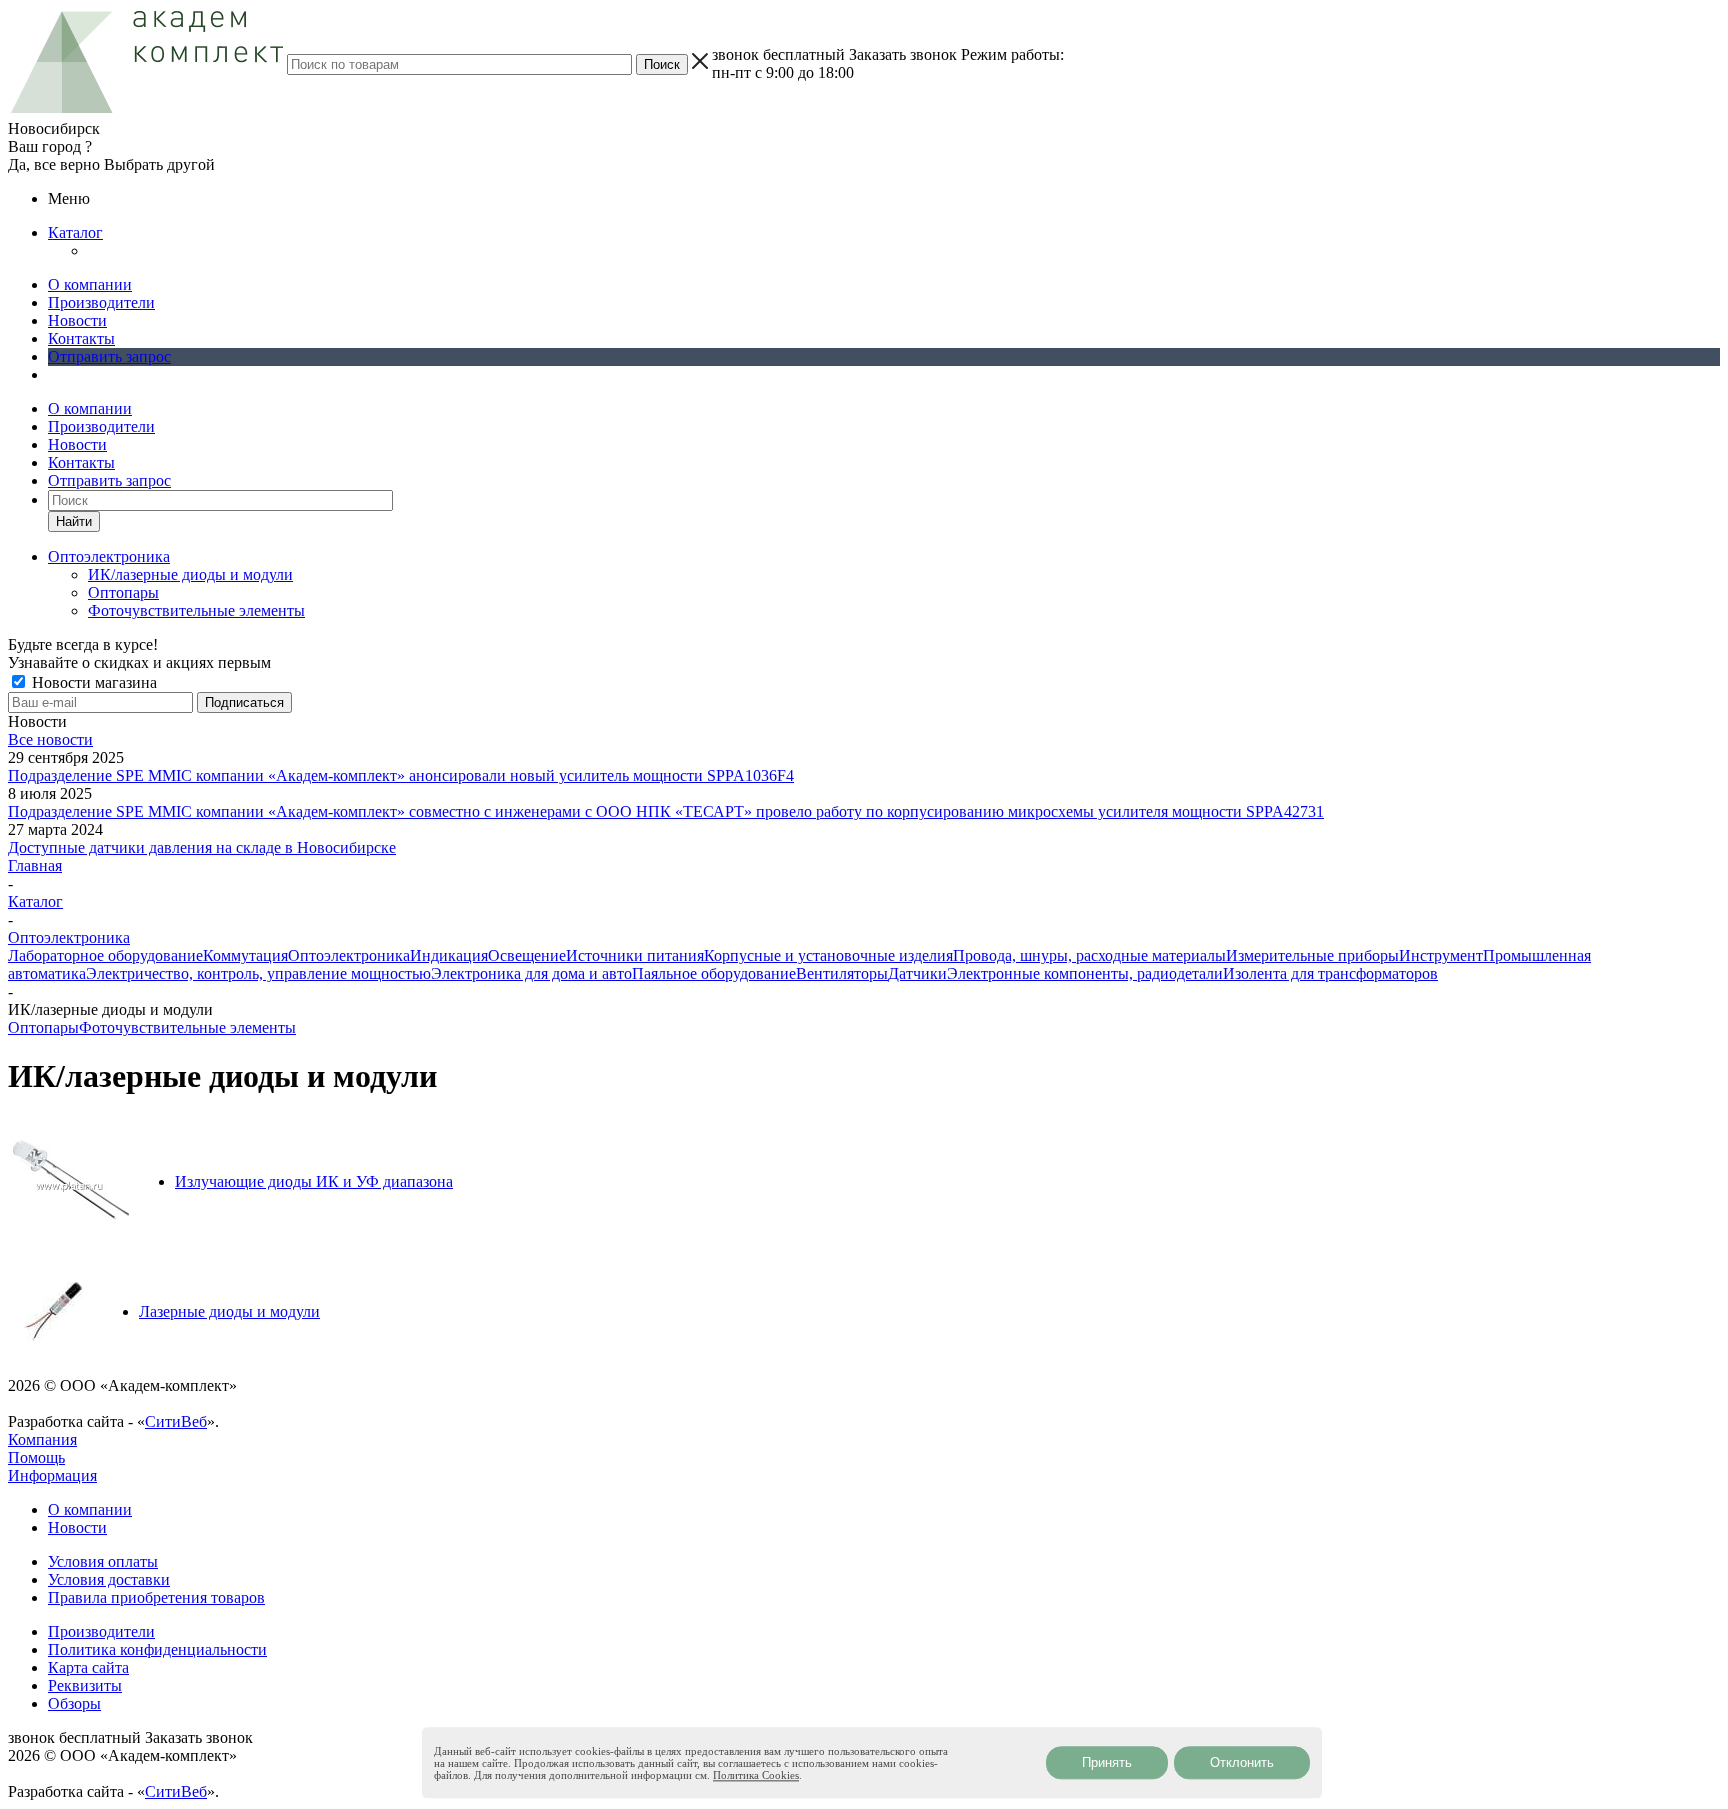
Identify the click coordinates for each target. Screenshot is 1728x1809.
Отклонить (1242, 1762)
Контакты (81, 338)
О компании (90, 284)
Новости (77, 320)
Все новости (50, 739)
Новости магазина (92, 682)
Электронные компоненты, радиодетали (1085, 973)
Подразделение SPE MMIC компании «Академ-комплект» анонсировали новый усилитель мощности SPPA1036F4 (401, 775)
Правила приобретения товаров (156, 1597)
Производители (101, 302)
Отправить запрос (109, 356)
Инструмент (1441, 955)
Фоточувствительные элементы (196, 610)
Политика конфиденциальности (157, 1649)
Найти (74, 521)
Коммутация (245, 955)
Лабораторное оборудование (105, 955)
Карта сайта (88, 1667)
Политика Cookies (756, 1775)
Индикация (449, 955)
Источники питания (635, 955)
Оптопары (123, 592)
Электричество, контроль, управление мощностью (258, 973)
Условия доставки (109, 1579)
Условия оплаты (103, 1561)
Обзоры (74, 1703)
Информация (52, 1475)
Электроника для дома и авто (531, 973)
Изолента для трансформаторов (1330, 973)
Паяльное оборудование (714, 973)
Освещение (527, 955)
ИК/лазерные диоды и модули (190, 574)
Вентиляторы (842, 973)
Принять (1107, 1762)
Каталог (75, 232)
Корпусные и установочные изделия (828, 955)
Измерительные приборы (1312, 955)
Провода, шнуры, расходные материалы (1089, 955)
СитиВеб (176, 1421)
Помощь (36, 1457)
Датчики (917, 973)
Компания (42, 1439)
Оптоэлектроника (349, 955)
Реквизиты (85, 1685)
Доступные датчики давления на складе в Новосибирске (202, 847)
